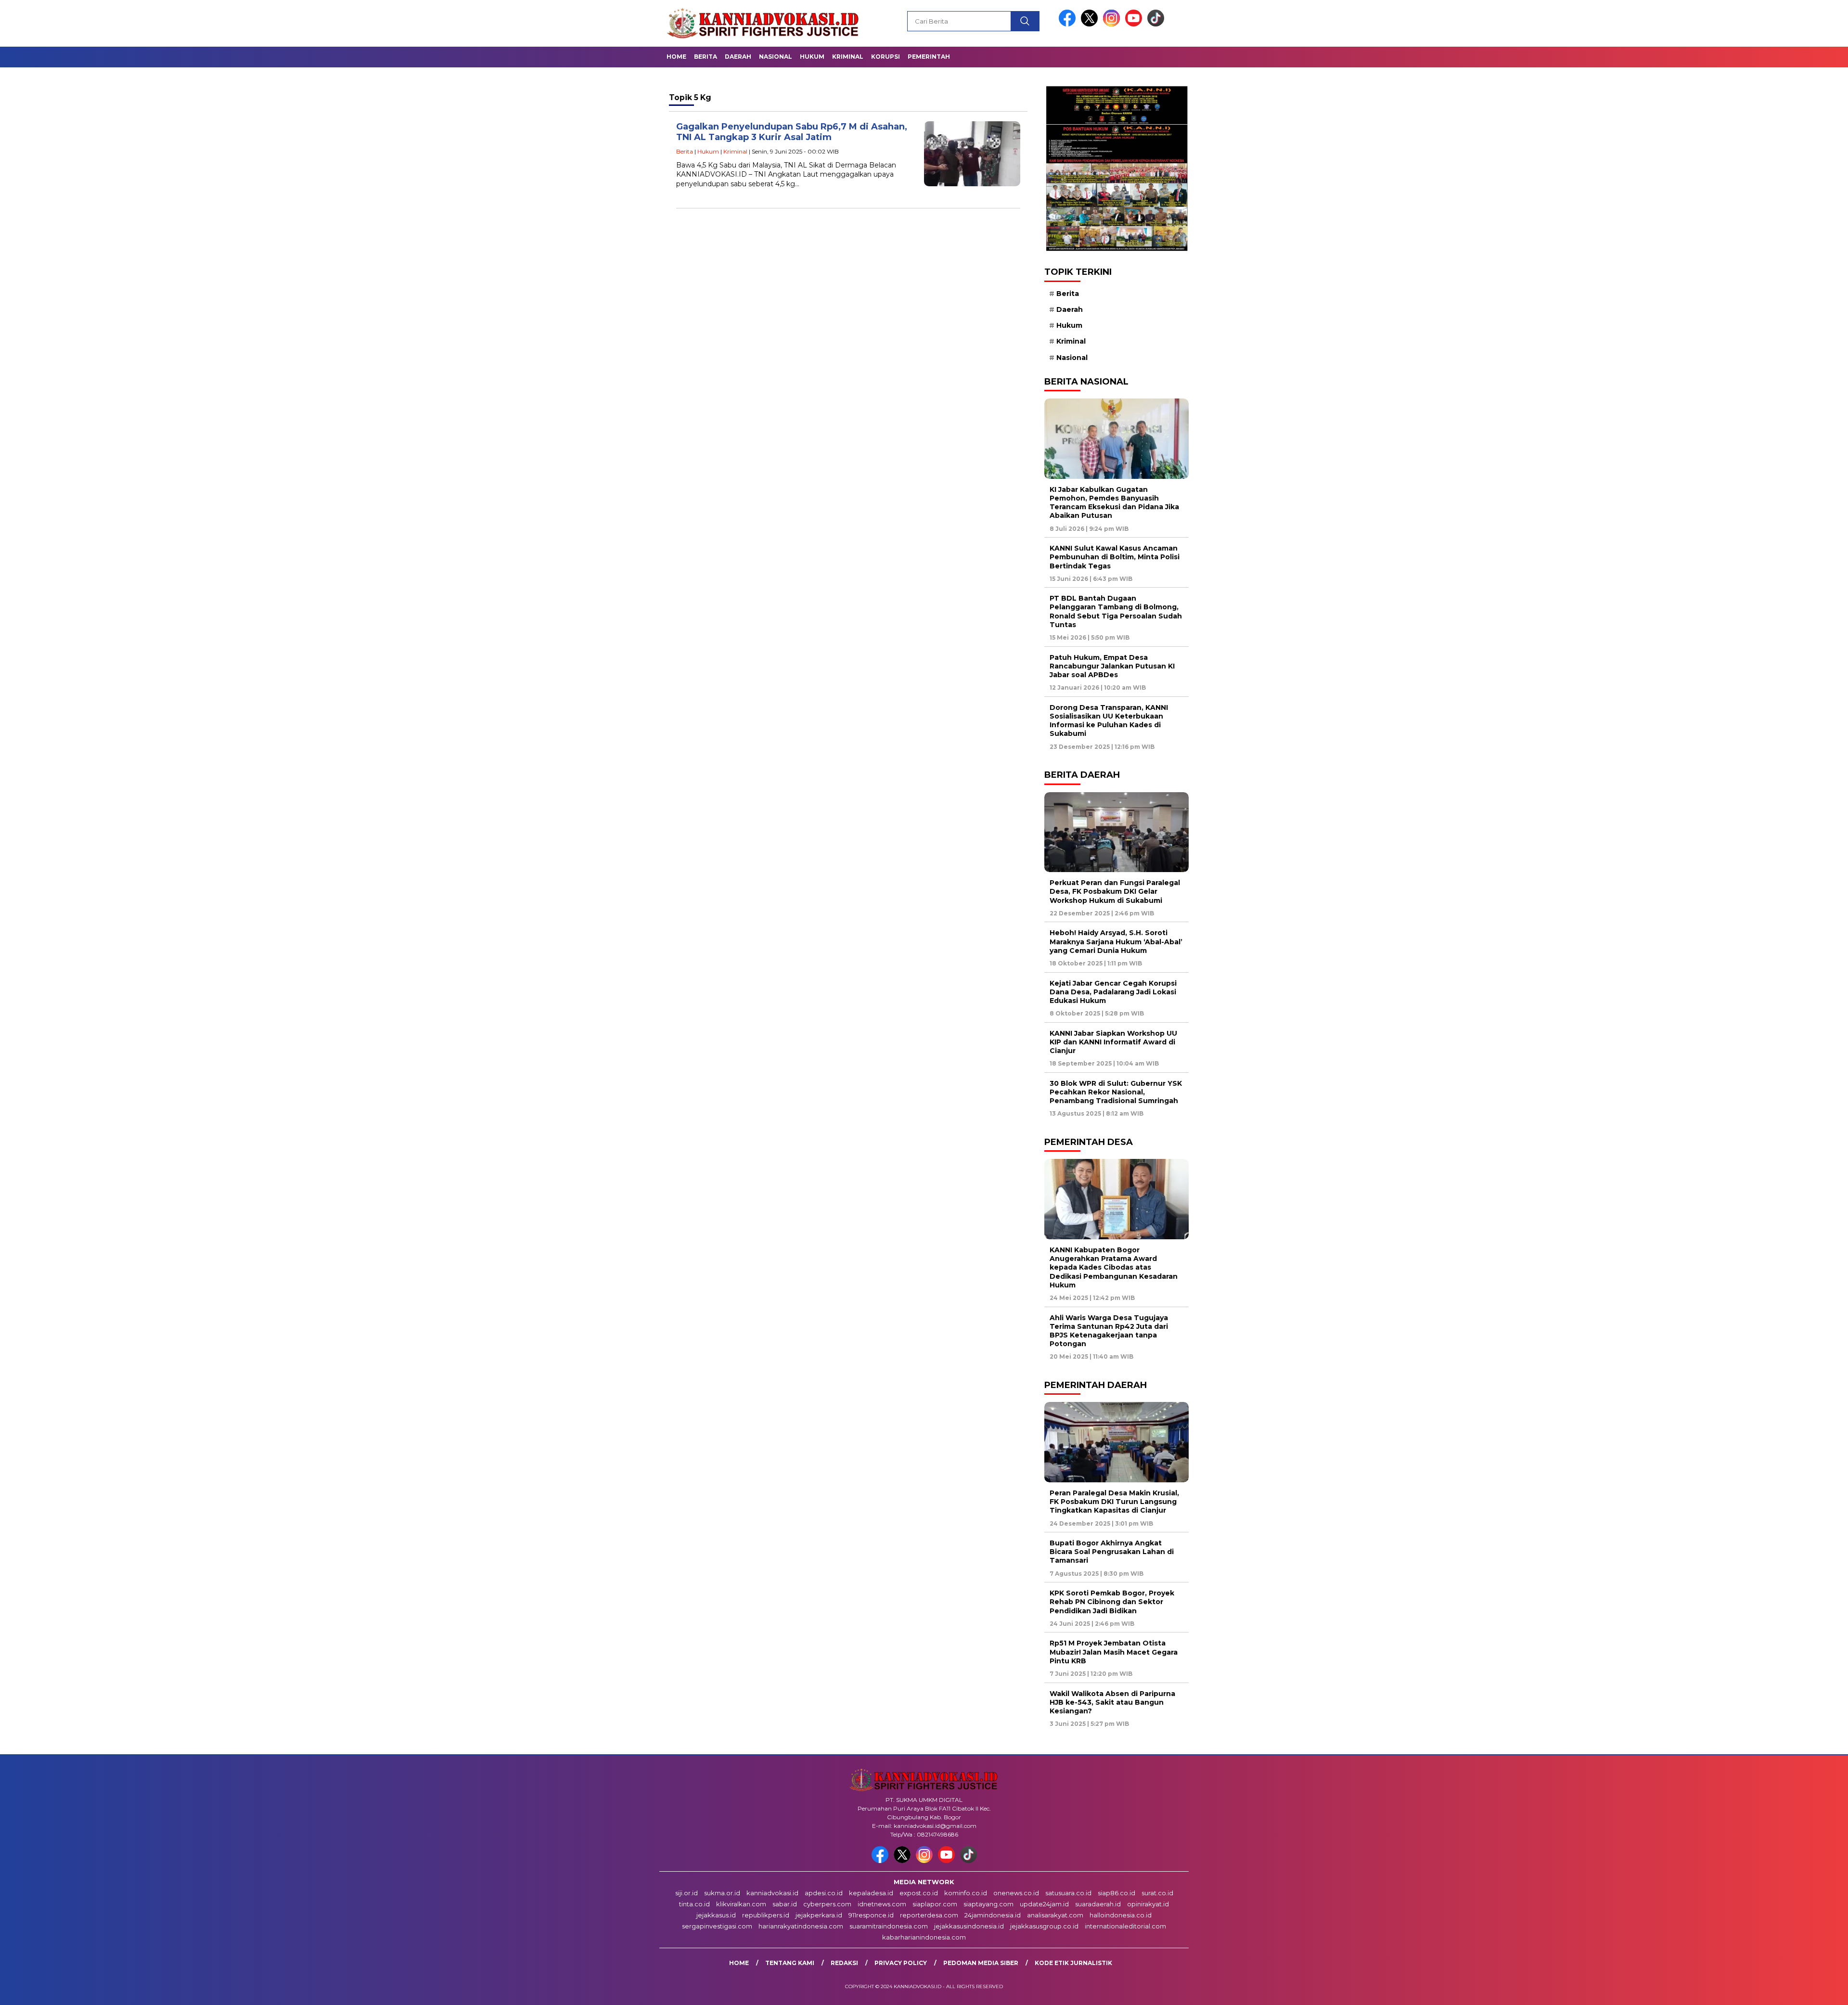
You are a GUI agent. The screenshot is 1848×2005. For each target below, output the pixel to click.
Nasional (776, 57)
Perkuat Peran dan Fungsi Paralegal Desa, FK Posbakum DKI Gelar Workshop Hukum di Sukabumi (1115, 891)
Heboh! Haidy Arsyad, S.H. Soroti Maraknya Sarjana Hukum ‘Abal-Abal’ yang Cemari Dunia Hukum (1116, 941)
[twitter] (1091, 24)
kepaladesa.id (871, 1893)
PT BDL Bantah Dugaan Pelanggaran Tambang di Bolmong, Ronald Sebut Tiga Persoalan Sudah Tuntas (1116, 611)
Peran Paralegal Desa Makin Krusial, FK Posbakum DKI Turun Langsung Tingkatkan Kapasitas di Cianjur (1114, 1502)
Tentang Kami (790, 1963)
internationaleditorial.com (1125, 1926)
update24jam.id (1044, 1904)
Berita (706, 57)
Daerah (738, 57)
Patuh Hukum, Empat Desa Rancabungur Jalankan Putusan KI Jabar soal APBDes (1112, 666)
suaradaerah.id (1098, 1904)
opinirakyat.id (1148, 1904)
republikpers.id (766, 1915)
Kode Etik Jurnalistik (1073, 1963)
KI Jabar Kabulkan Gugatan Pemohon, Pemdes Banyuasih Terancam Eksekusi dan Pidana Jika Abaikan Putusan (1114, 503)
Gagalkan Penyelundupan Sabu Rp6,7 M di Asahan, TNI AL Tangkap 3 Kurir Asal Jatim (792, 132)
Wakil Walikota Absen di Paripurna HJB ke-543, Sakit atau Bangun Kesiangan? (1112, 1702)
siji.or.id (687, 1893)
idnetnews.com (882, 1904)
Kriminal (848, 57)
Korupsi (885, 57)
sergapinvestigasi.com (717, 1926)
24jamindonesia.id (993, 1915)
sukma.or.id (722, 1893)
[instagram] (1113, 24)
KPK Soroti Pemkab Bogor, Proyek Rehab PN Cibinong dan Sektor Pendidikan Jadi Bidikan (1112, 1602)
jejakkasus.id (716, 1915)
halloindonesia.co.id (1121, 1915)
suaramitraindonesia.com (889, 1926)
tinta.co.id (694, 1904)
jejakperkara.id (819, 1915)
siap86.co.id (1116, 1893)
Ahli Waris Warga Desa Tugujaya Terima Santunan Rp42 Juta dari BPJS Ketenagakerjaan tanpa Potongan (1109, 1331)
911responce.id (871, 1915)
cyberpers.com (827, 1904)
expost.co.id (919, 1893)
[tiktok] (1156, 24)
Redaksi (844, 1963)
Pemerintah (929, 57)
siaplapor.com (935, 1904)
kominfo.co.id (966, 1893)
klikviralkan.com (741, 1904)
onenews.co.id (1016, 1893)
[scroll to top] (1785, 1990)
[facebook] (1069, 24)
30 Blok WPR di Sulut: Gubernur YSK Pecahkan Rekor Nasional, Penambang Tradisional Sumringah (1116, 1092)
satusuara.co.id (1068, 1893)
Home (676, 57)
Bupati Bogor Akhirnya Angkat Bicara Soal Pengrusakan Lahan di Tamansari (1112, 1552)
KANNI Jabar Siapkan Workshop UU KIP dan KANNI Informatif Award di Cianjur (1113, 1042)
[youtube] (1135, 24)
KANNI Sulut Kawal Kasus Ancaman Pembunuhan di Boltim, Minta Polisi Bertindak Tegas (1115, 557)
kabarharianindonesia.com (924, 1937)
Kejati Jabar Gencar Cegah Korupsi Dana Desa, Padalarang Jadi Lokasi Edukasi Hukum (1113, 992)
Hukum (812, 57)
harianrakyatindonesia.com (801, 1926)
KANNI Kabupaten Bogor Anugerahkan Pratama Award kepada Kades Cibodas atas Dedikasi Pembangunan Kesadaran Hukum (1114, 1267)
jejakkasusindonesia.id (969, 1926)
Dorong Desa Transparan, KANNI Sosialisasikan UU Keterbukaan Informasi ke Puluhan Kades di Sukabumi (1109, 721)
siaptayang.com (988, 1904)
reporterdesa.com (929, 1915)
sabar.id (785, 1904)
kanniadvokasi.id (772, 1893)
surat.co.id (1157, 1893)
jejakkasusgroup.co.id (1044, 1926)
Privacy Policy (901, 1963)
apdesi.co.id (824, 1893)
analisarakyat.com (1055, 1915)
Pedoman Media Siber (981, 1963)
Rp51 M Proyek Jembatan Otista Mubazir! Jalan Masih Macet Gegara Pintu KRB (1114, 1652)
